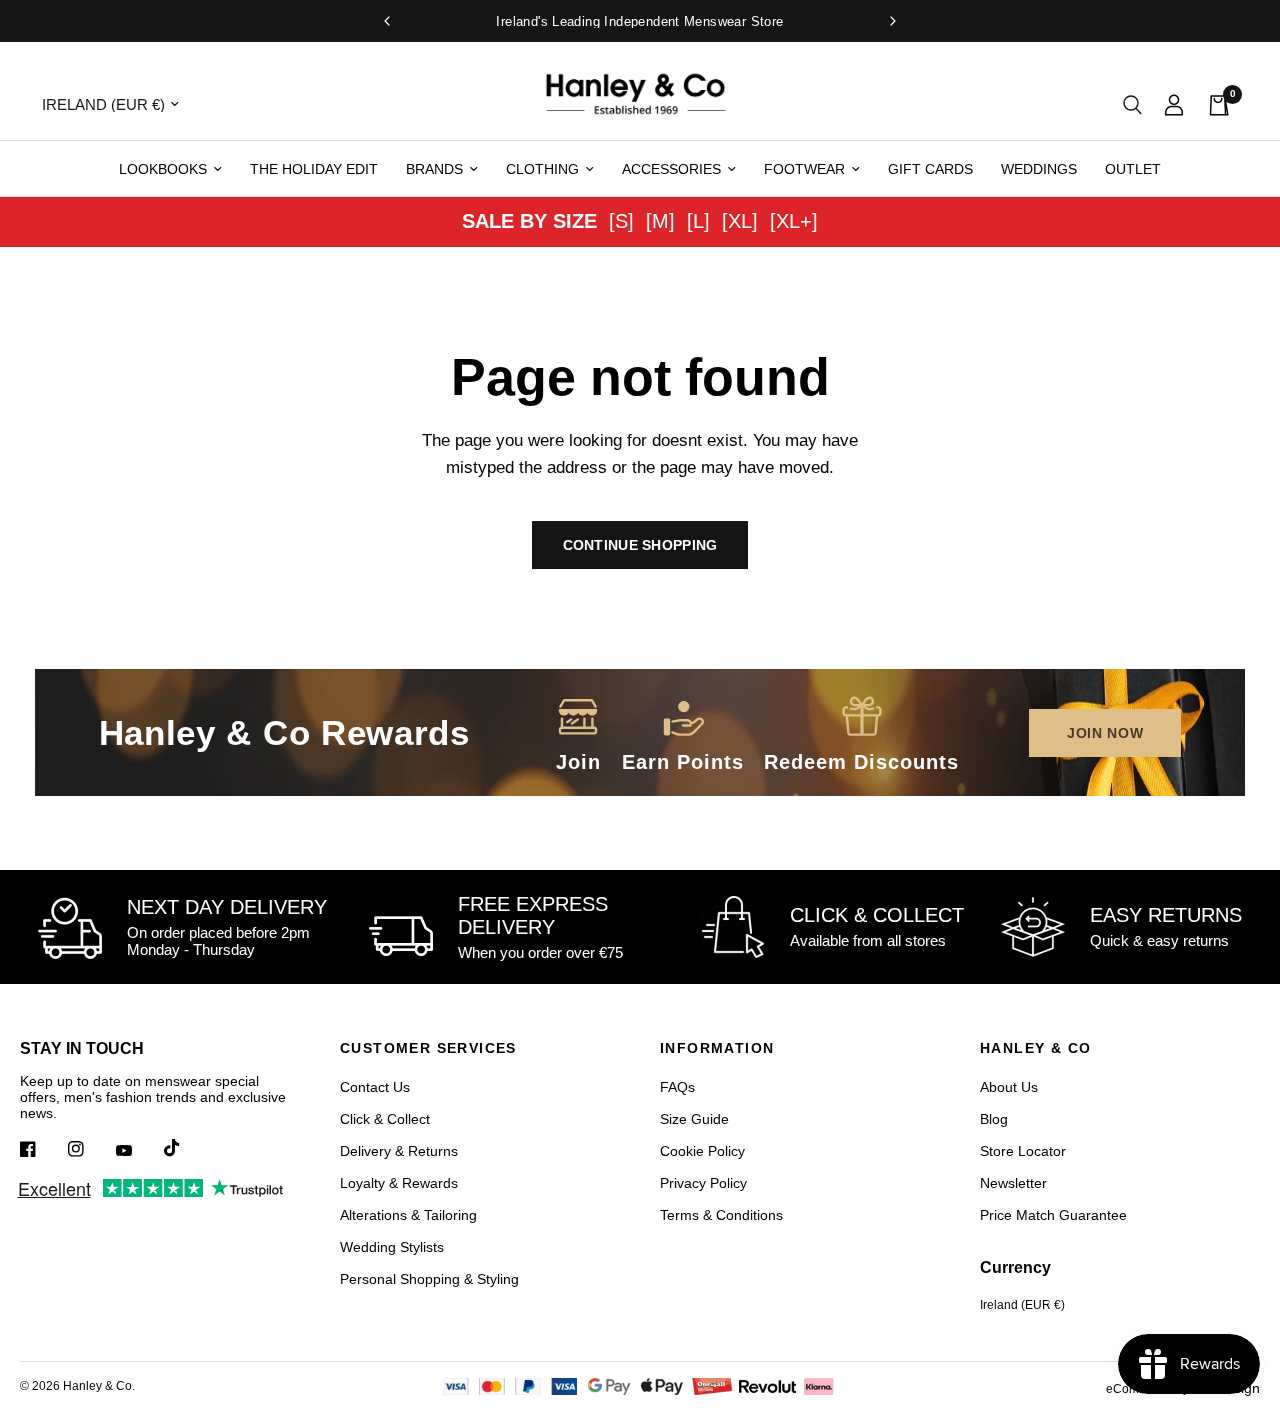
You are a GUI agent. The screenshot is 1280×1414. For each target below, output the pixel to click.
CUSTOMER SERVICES (428, 1048)
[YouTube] (138, 1151)
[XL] (740, 221)
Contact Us (375, 1087)
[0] (1213, 104)
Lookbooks (163, 169)
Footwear (804, 169)
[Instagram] (90, 1149)
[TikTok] (186, 1148)
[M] (660, 221)
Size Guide (694, 1119)
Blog (994, 1119)
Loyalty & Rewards (399, 1183)
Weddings (1039, 169)
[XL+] (794, 221)
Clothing (542, 169)
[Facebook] (42, 1149)
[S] (621, 221)
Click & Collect (385, 1119)
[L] (698, 221)
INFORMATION (717, 1048)
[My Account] (1174, 104)
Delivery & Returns (399, 1151)
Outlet (1133, 169)
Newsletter (1013, 1183)
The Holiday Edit (314, 169)
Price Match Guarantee (1053, 1215)
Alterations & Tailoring (408, 1215)
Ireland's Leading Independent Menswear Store (639, 21)
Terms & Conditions (721, 1215)
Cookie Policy (702, 1151)
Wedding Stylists (392, 1247)
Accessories (671, 169)
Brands (434, 169)
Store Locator (1023, 1151)
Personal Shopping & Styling (429, 1279)
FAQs (677, 1087)
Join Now (1105, 733)
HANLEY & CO (1035, 1048)
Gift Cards (930, 169)
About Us (1009, 1087)
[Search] (1132, 104)
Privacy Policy (703, 1183)
